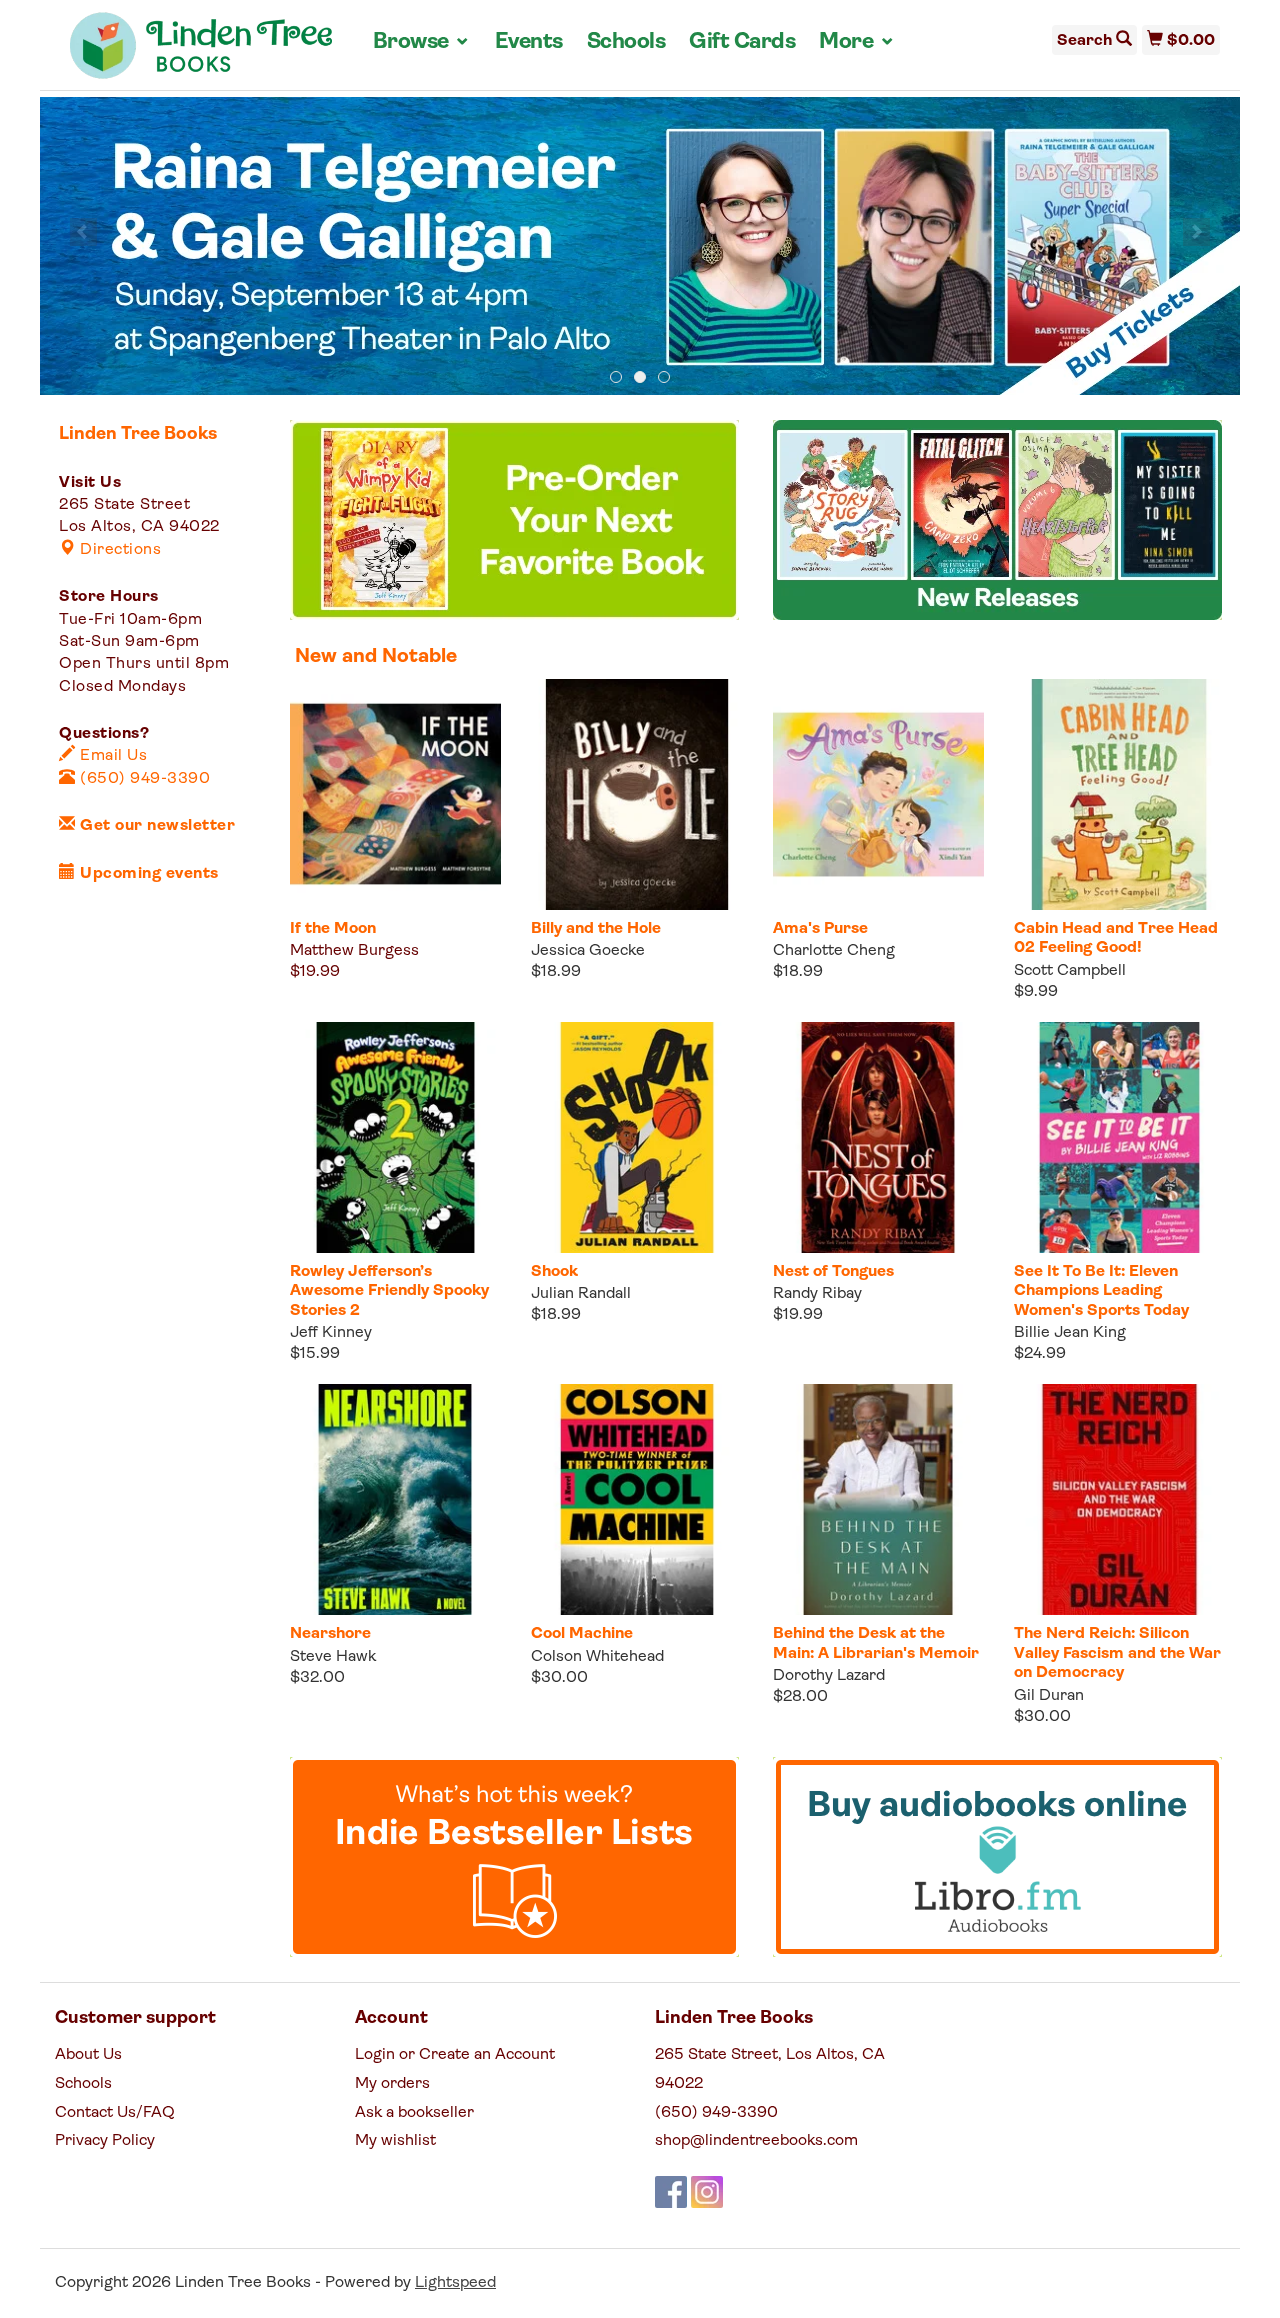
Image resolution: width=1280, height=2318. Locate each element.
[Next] (1196, 232)
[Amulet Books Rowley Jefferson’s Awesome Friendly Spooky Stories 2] (395, 1137)
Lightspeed (455, 2283)
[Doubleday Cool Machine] (636, 1499)
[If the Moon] (395, 794)
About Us (88, 2055)
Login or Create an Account (455, 2055)
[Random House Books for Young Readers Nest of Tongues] (878, 1137)
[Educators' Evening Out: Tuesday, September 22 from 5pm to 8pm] (640, 247)
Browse (422, 42)
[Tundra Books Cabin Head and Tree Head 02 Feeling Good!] (1119, 794)
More (857, 42)
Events (529, 42)
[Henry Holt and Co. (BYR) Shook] (636, 1137)
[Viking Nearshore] (395, 1499)
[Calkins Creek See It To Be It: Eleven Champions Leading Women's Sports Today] (1119, 1137)
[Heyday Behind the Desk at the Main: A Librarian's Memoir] (878, 1499)
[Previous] (83, 232)
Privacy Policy (105, 2141)
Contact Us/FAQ (115, 2113)
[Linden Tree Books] (201, 53)
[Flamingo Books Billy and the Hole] (636, 794)
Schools (626, 42)
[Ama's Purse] (878, 794)
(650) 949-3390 (143, 779)
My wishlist (395, 2141)
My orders (392, 2084)
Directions (118, 550)
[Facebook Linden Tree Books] (671, 2192)
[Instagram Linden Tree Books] (707, 2192)
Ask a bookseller (414, 2113)
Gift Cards (742, 42)
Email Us (111, 756)
